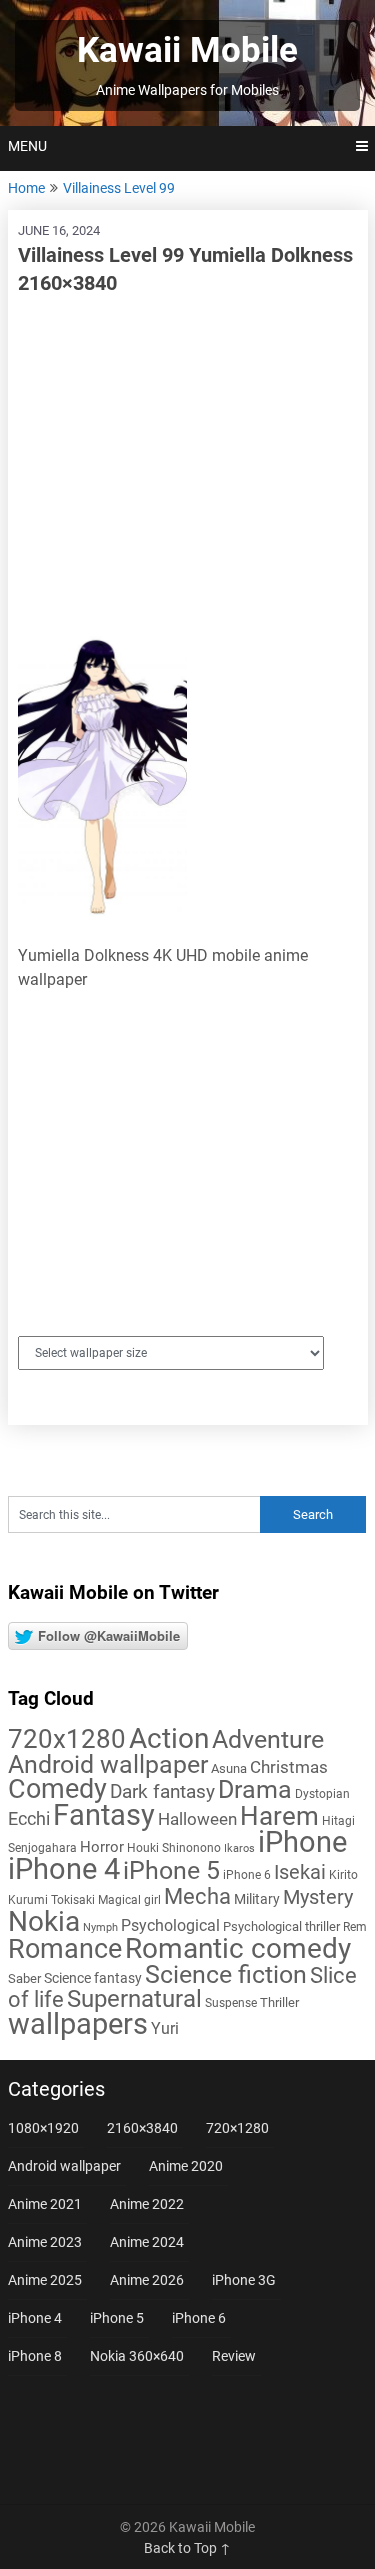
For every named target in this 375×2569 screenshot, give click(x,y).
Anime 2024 (147, 2242)
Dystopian (322, 1794)
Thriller (279, 2002)
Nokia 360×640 (137, 2356)
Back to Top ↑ (187, 2548)
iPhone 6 (247, 1875)
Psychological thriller (281, 1926)
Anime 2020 (186, 2166)
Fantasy (104, 1815)
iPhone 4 (64, 1869)
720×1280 (237, 2128)
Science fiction (226, 1974)
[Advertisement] (188, 457)
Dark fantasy (162, 1792)
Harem (279, 1815)
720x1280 (67, 1739)
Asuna (229, 1768)
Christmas (289, 1767)
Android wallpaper (108, 1764)
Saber (24, 1978)
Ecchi (29, 1818)
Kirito (343, 1875)
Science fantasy (93, 1978)
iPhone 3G (244, 2280)
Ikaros (239, 1848)
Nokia (44, 1921)
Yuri (165, 2028)
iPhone (302, 1842)
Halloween (197, 1819)
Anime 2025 (45, 2280)
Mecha (197, 1896)
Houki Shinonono (174, 1848)
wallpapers (78, 2024)
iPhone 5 (171, 1870)
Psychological (170, 1925)
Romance (65, 1949)
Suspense (231, 2003)
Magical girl (129, 1900)
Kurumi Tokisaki (51, 1900)
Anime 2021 (45, 2204)
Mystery (318, 1897)
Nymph (100, 1927)
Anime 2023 (45, 2242)
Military (257, 1899)
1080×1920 (43, 2128)
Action (169, 1738)
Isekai (300, 1872)
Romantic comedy (238, 1948)
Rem (355, 1927)
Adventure (268, 1739)
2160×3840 (142, 2128)
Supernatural (134, 1999)
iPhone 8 (35, 2356)
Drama (255, 1789)
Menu (27, 146)
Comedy (57, 1789)
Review (234, 2356)
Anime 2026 (147, 2280)
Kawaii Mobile (187, 50)
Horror (102, 1847)
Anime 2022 (147, 2204)
